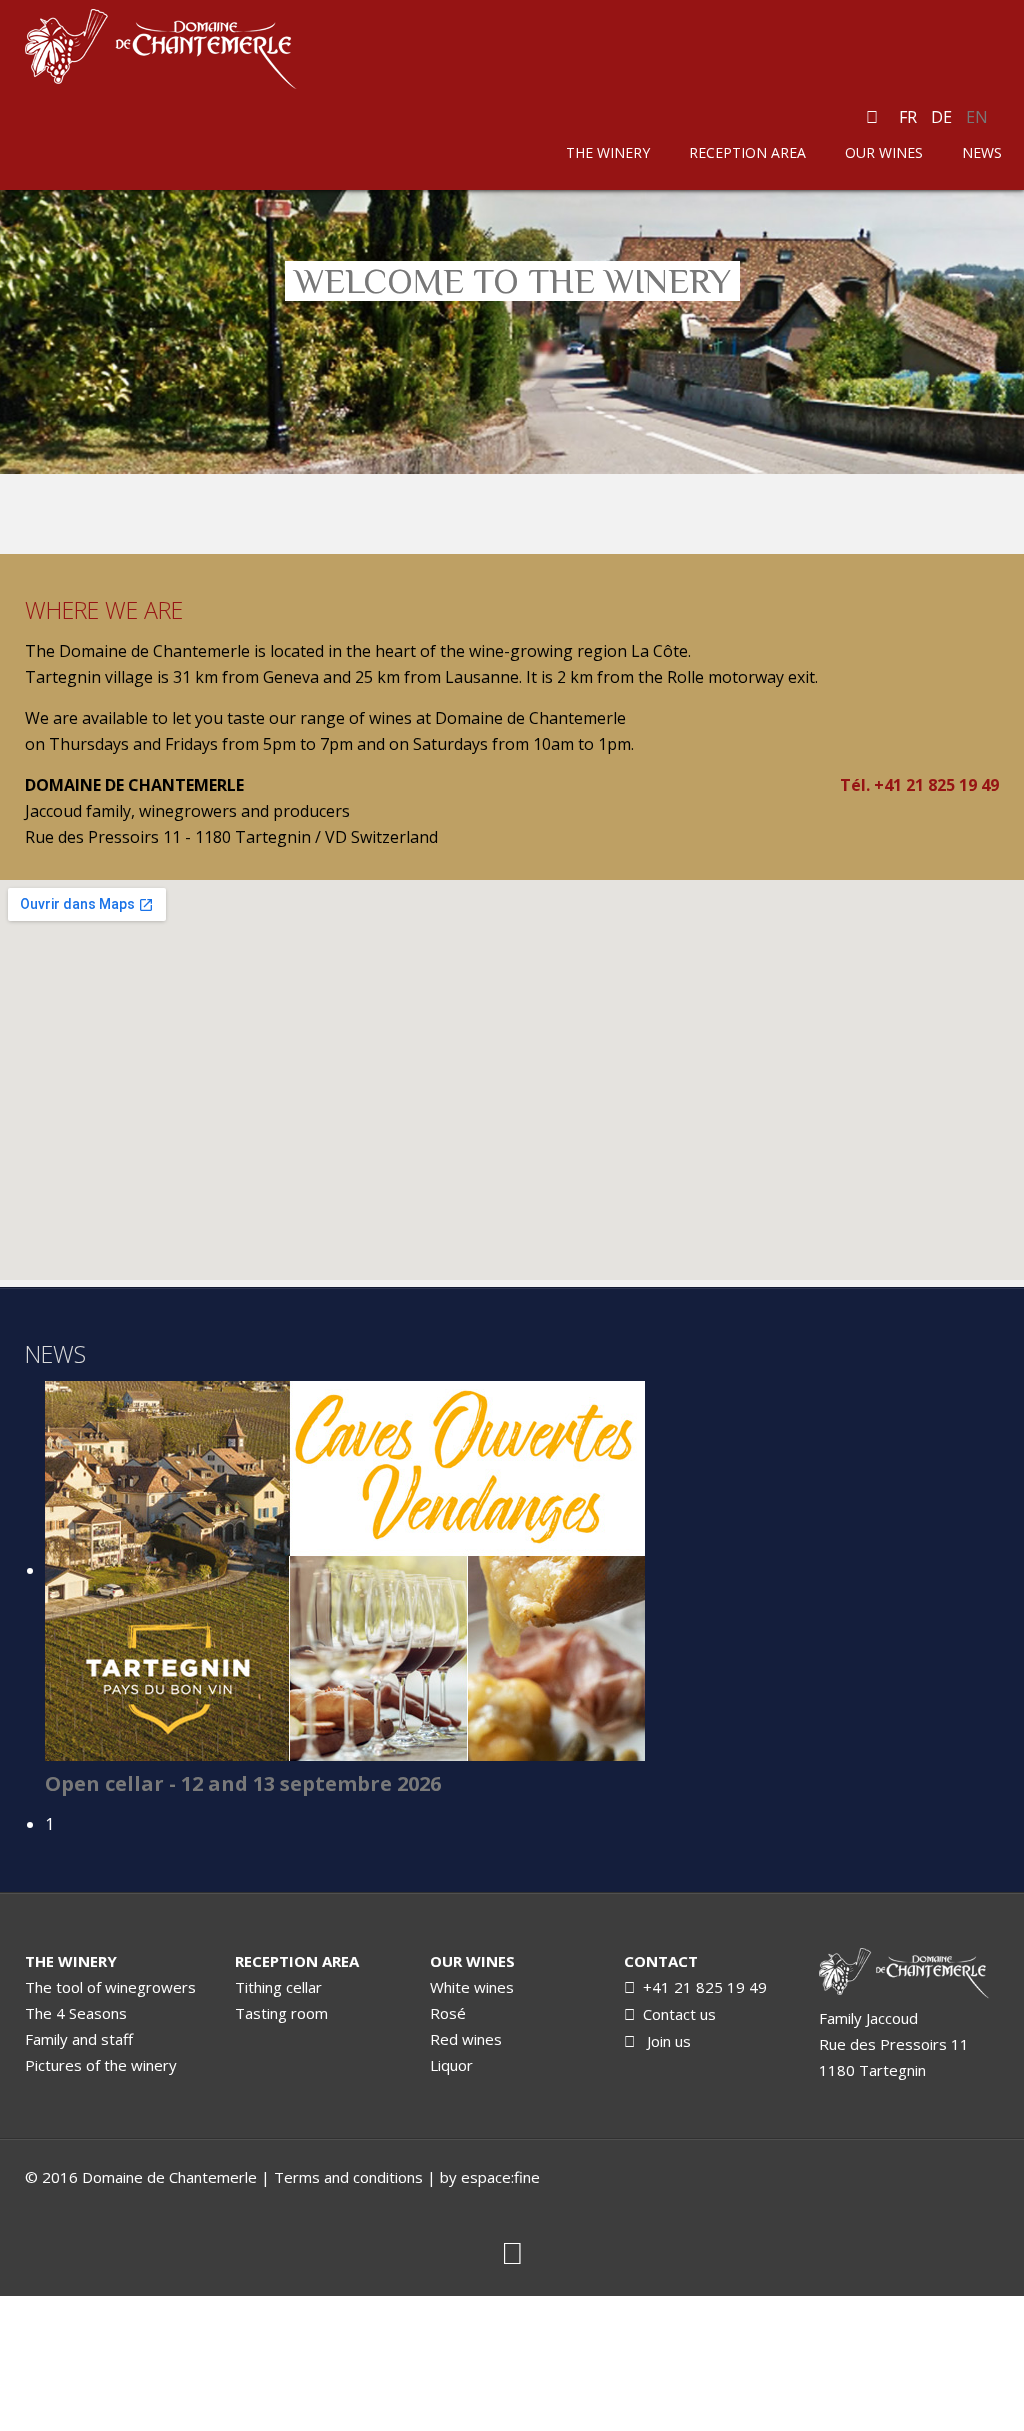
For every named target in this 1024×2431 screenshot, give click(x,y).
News (982, 152)
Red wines (466, 2039)
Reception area (747, 152)
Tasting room (281, 2013)
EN (977, 117)
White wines (472, 1987)
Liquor (451, 2065)
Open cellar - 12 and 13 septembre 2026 (243, 1783)
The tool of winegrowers (110, 1987)
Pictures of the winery (101, 2065)
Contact (661, 1961)
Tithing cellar (278, 1987)
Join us (665, 2041)
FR (910, 117)
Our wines (884, 152)
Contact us (675, 2014)
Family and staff (79, 2039)
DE (943, 117)
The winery (608, 152)
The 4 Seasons (76, 2013)
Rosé (448, 2013)
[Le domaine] (909, 1975)
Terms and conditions (348, 2177)
